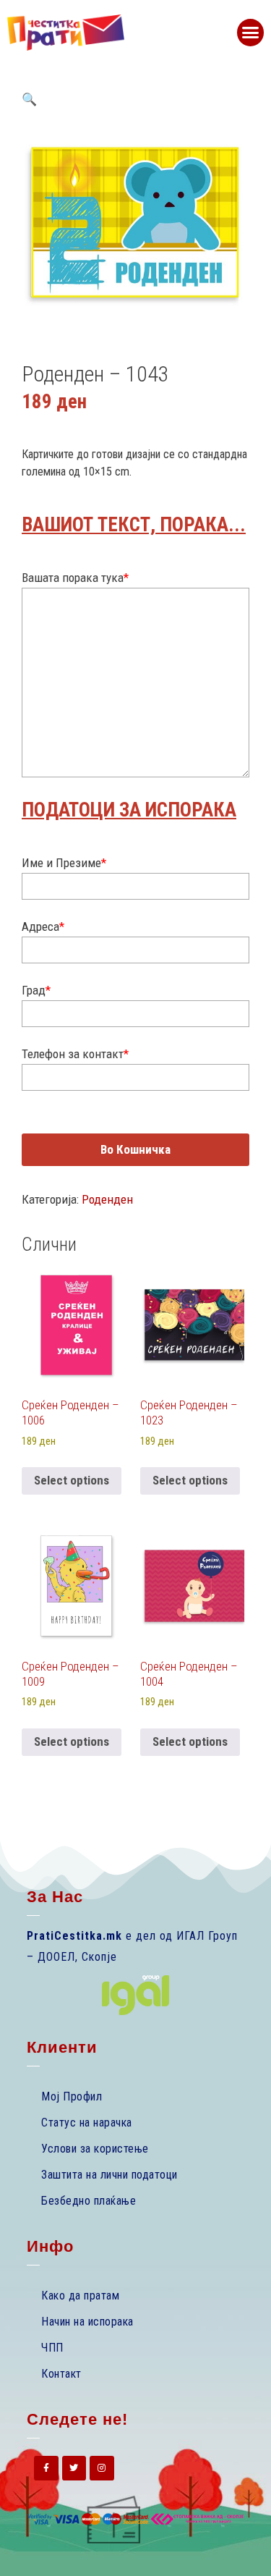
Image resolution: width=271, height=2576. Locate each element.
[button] (251, 33)
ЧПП (52, 2348)
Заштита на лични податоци (109, 2175)
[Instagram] (102, 2468)
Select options (72, 1480)
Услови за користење (95, 2149)
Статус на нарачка (87, 2123)
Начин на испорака (87, 2322)
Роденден (107, 1199)
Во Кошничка (135, 1149)
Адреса (43, 926)
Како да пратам (80, 2296)
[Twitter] (74, 2468)
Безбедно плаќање (89, 2201)
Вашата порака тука (75, 578)
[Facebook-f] (46, 2468)
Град (36, 990)
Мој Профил (72, 2096)
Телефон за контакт (75, 1054)
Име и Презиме (64, 863)
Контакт (61, 2374)
